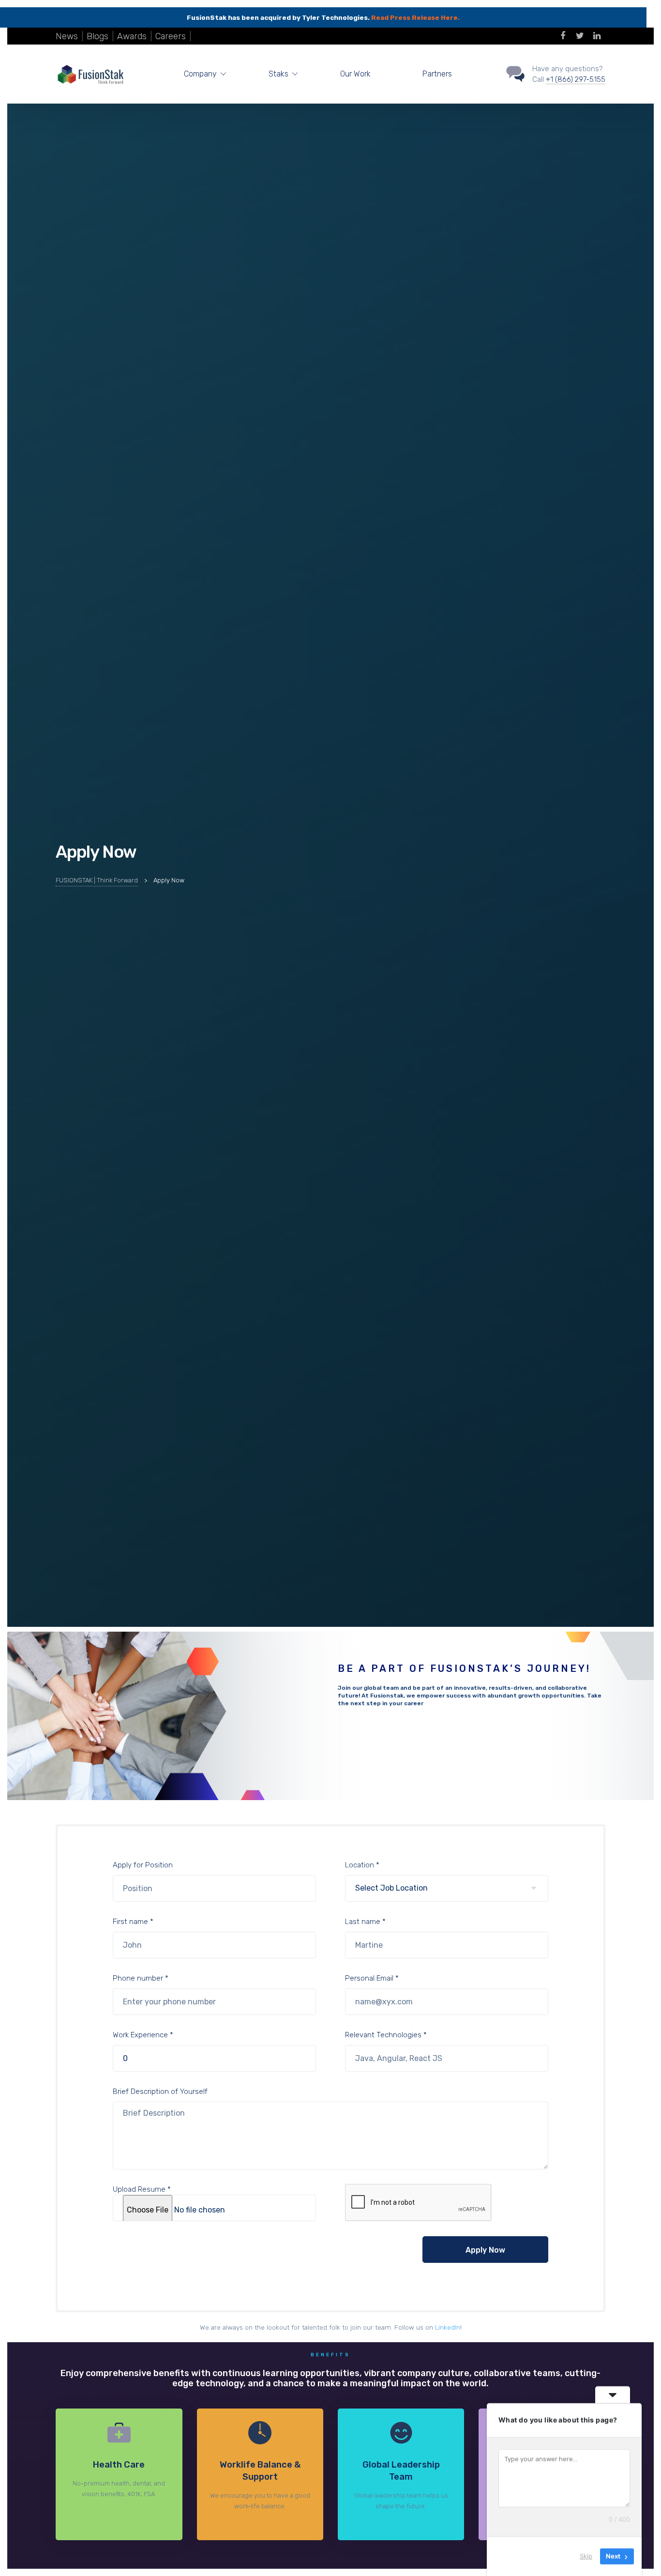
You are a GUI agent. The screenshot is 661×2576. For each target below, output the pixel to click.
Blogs (98, 36)
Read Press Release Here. (415, 17)
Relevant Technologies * (386, 2035)
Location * (362, 1865)
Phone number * (141, 1978)
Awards (132, 36)
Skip (586, 2556)
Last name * (365, 1922)
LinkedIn (448, 2327)
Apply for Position (143, 1865)
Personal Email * (372, 1978)
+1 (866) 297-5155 (576, 79)
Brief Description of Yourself (160, 2091)
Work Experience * (143, 2035)
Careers (171, 36)
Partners (437, 74)
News (67, 36)
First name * (133, 1922)
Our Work (355, 74)
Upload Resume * (142, 2189)
